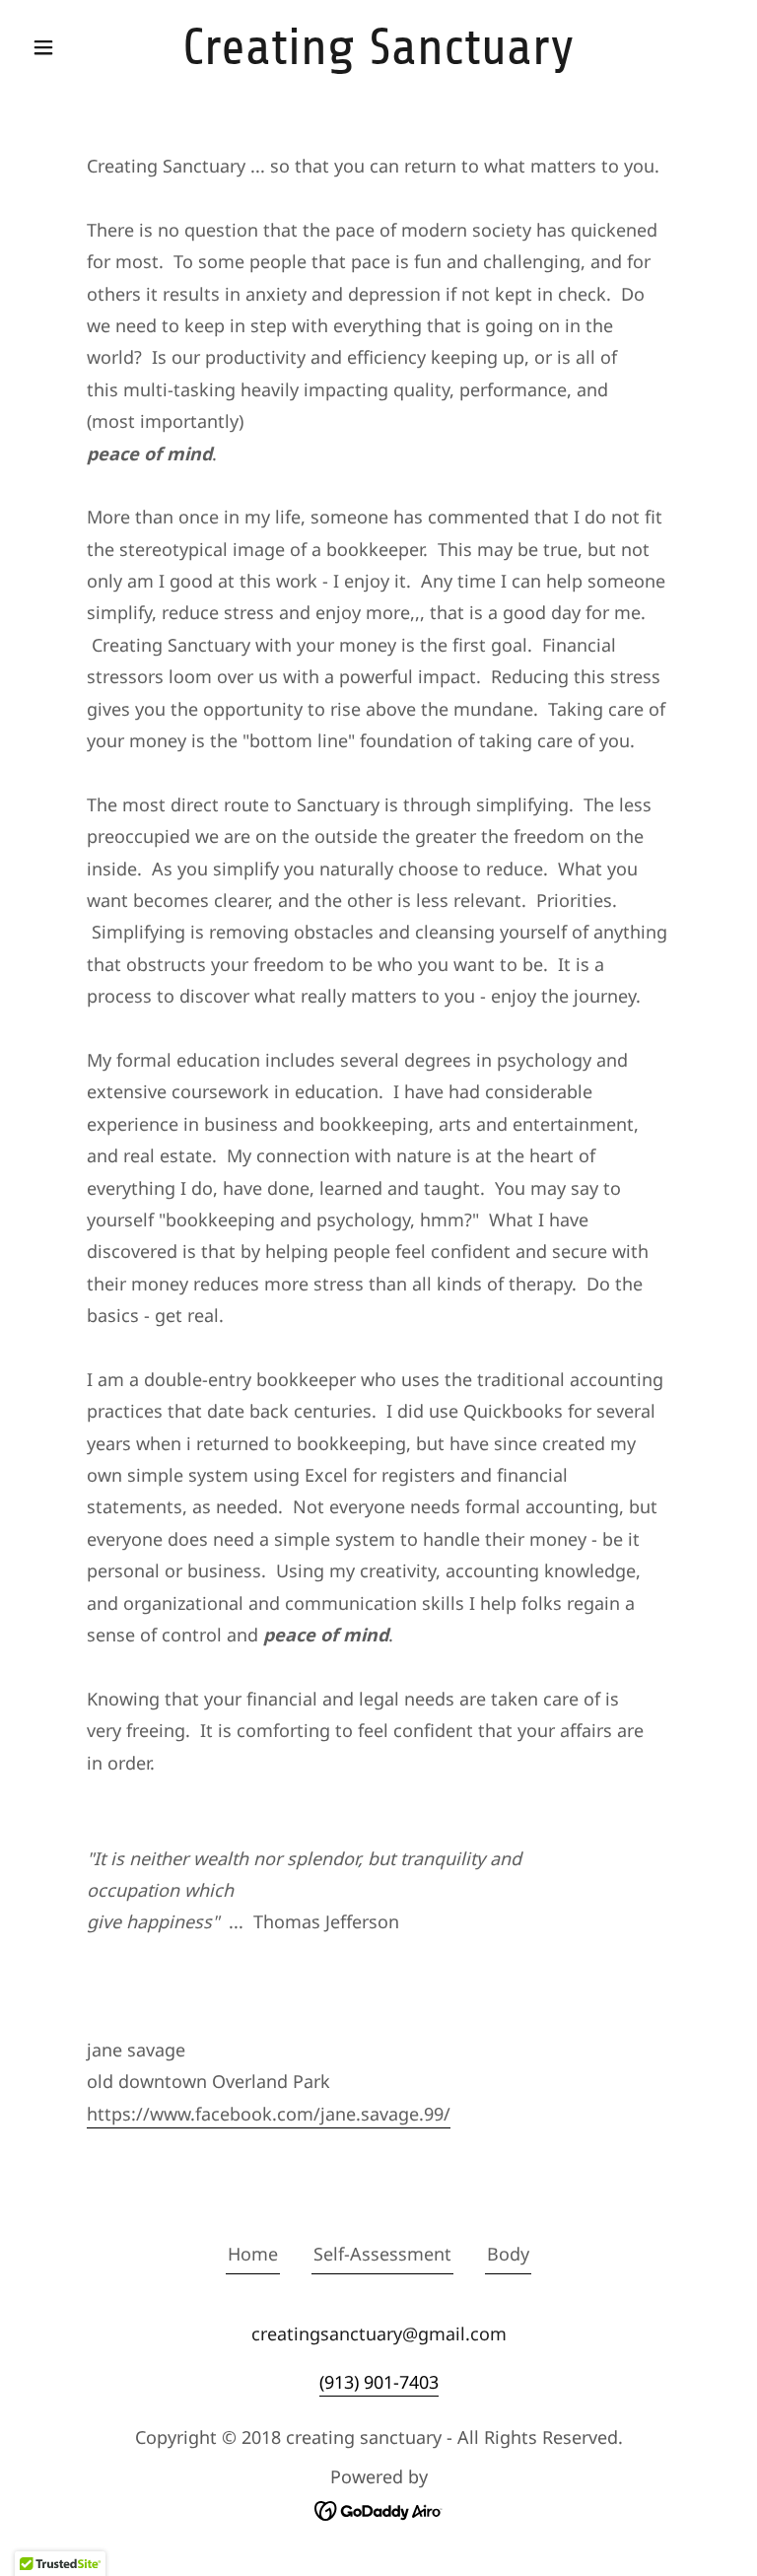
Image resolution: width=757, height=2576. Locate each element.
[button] (77, 47)
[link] (378, 57)
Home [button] (253, 2254)
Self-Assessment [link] (382, 2254)
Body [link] (508, 2254)
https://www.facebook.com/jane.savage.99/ (269, 2114)
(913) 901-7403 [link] (379, 2382)
